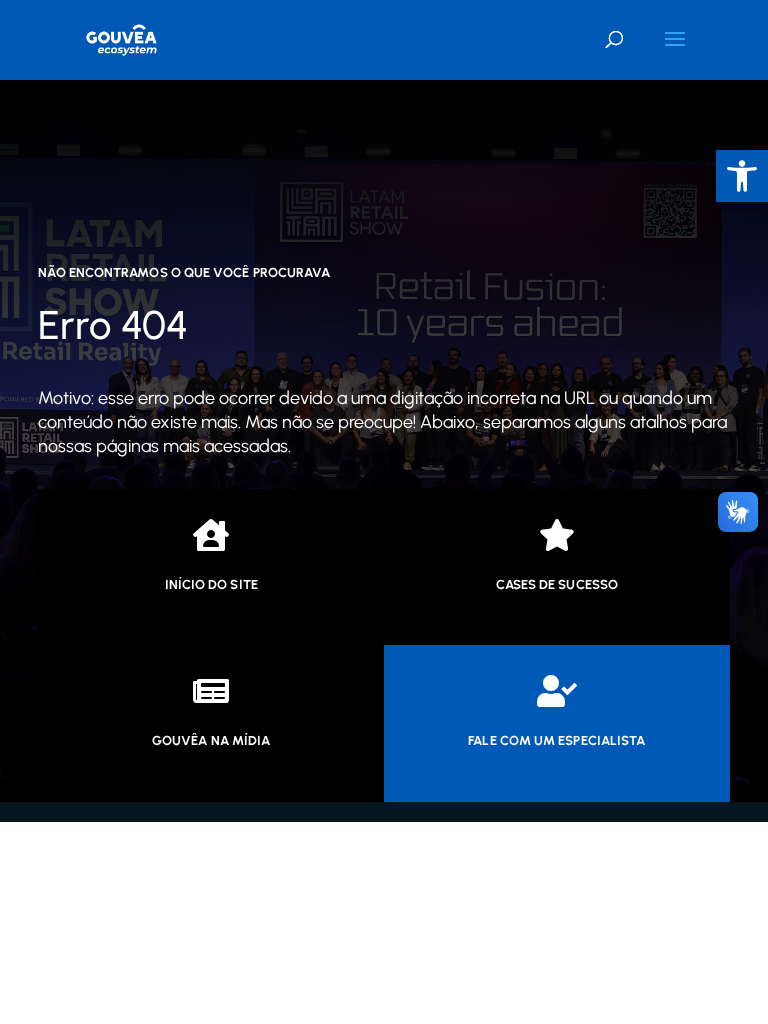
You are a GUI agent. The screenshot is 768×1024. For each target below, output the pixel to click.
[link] (121, 39)
